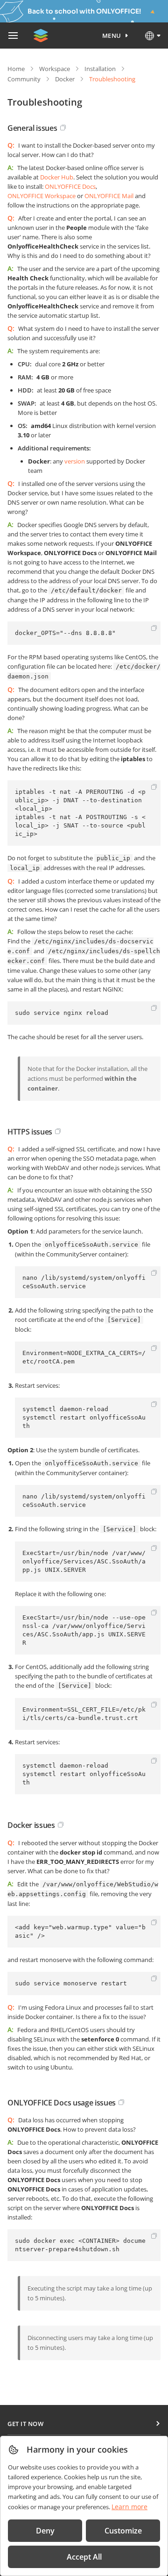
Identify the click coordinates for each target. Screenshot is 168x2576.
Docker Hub (57, 177)
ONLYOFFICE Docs (70, 186)
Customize (123, 2531)
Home (16, 69)
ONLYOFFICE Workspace (42, 196)
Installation (100, 69)
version (75, 461)
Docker (65, 79)
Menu (112, 36)
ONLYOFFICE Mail (109, 196)
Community (24, 79)
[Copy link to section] (63, 128)
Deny (45, 2531)
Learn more (129, 2507)
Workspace (55, 69)
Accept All (84, 2557)
